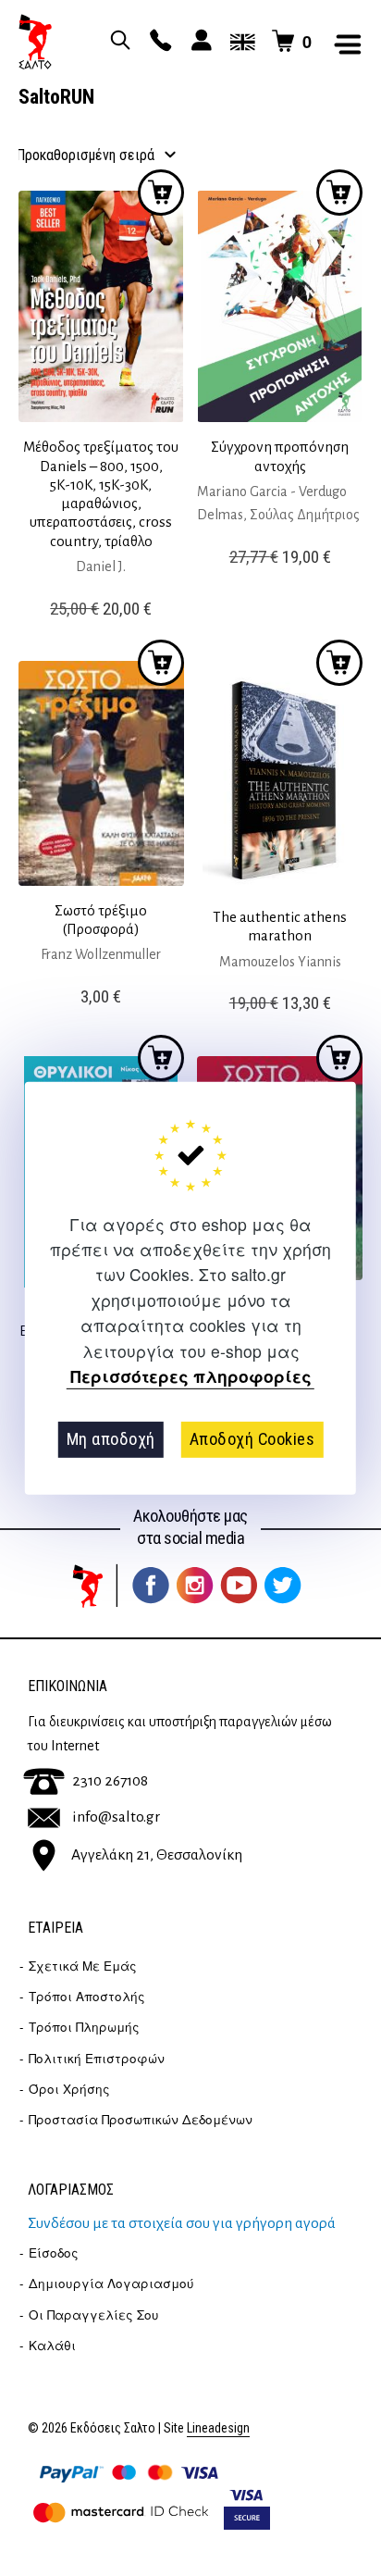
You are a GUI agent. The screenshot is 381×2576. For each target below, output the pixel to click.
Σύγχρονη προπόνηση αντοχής (280, 456)
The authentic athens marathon (280, 926)
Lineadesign (218, 2428)
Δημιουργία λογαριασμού (111, 2283)
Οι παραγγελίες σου (94, 2315)
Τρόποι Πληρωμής (84, 2027)
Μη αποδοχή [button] (111, 1439)
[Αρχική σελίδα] (35, 42)
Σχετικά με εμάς (83, 1966)
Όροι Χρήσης (69, 2089)
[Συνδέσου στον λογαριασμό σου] (199, 42)
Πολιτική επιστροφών (97, 2058)
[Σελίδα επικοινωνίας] (158, 42)
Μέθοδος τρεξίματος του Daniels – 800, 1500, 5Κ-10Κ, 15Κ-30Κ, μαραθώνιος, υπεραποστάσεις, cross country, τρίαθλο (101, 493)
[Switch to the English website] (240, 42)
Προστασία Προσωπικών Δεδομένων (141, 2119)
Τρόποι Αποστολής (87, 1996)
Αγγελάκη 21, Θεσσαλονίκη (157, 1855)
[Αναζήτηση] (117, 42)
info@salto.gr (116, 1817)
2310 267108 (110, 1781)
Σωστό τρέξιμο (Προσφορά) (101, 920)
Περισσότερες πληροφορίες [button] (191, 1377)
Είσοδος (54, 2252)
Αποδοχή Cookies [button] (252, 1439)
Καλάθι (52, 2345)
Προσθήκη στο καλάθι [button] (161, 193)
